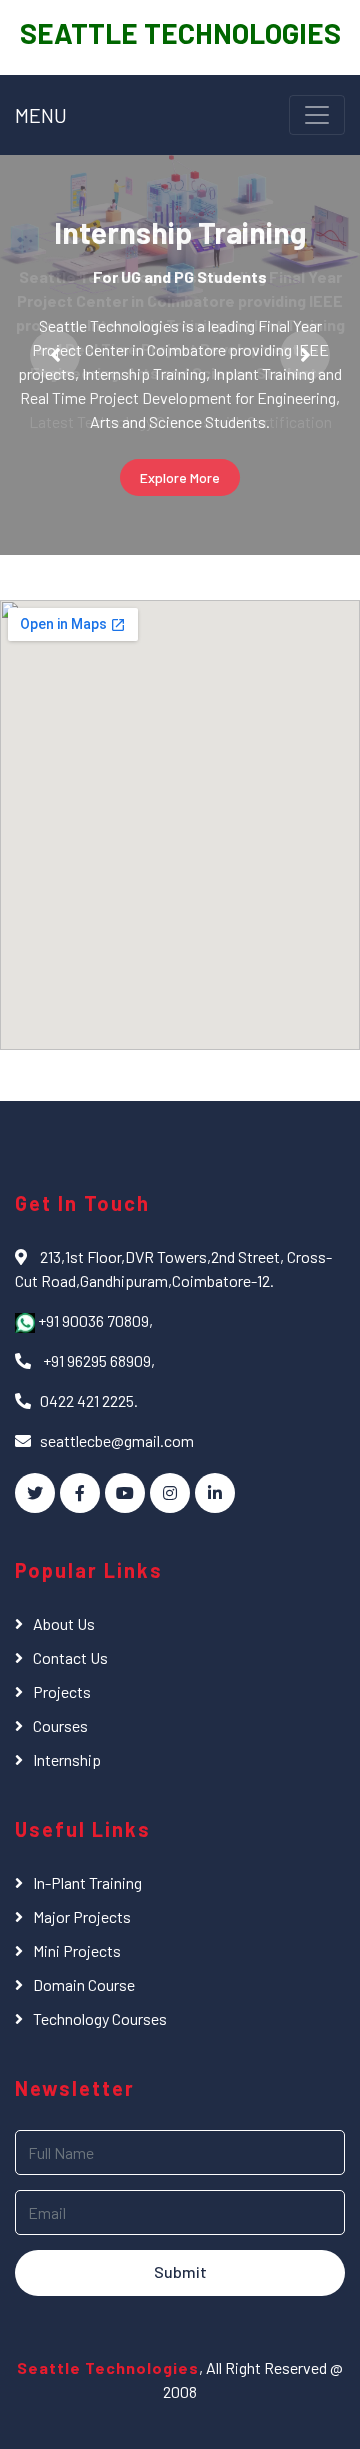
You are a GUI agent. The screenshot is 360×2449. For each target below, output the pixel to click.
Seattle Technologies (108, 2367)
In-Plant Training (87, 1882)
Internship (67, 1759)
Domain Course (84, 1984)
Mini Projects (77, 1950)
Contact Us (70, 1657)
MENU (41, 115)
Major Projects (82, 1916)
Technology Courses (100, 2018)
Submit (180, 2271)
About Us (64, 1623)
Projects (62, 1691)
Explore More (180, 477)
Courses (60, 1725)
